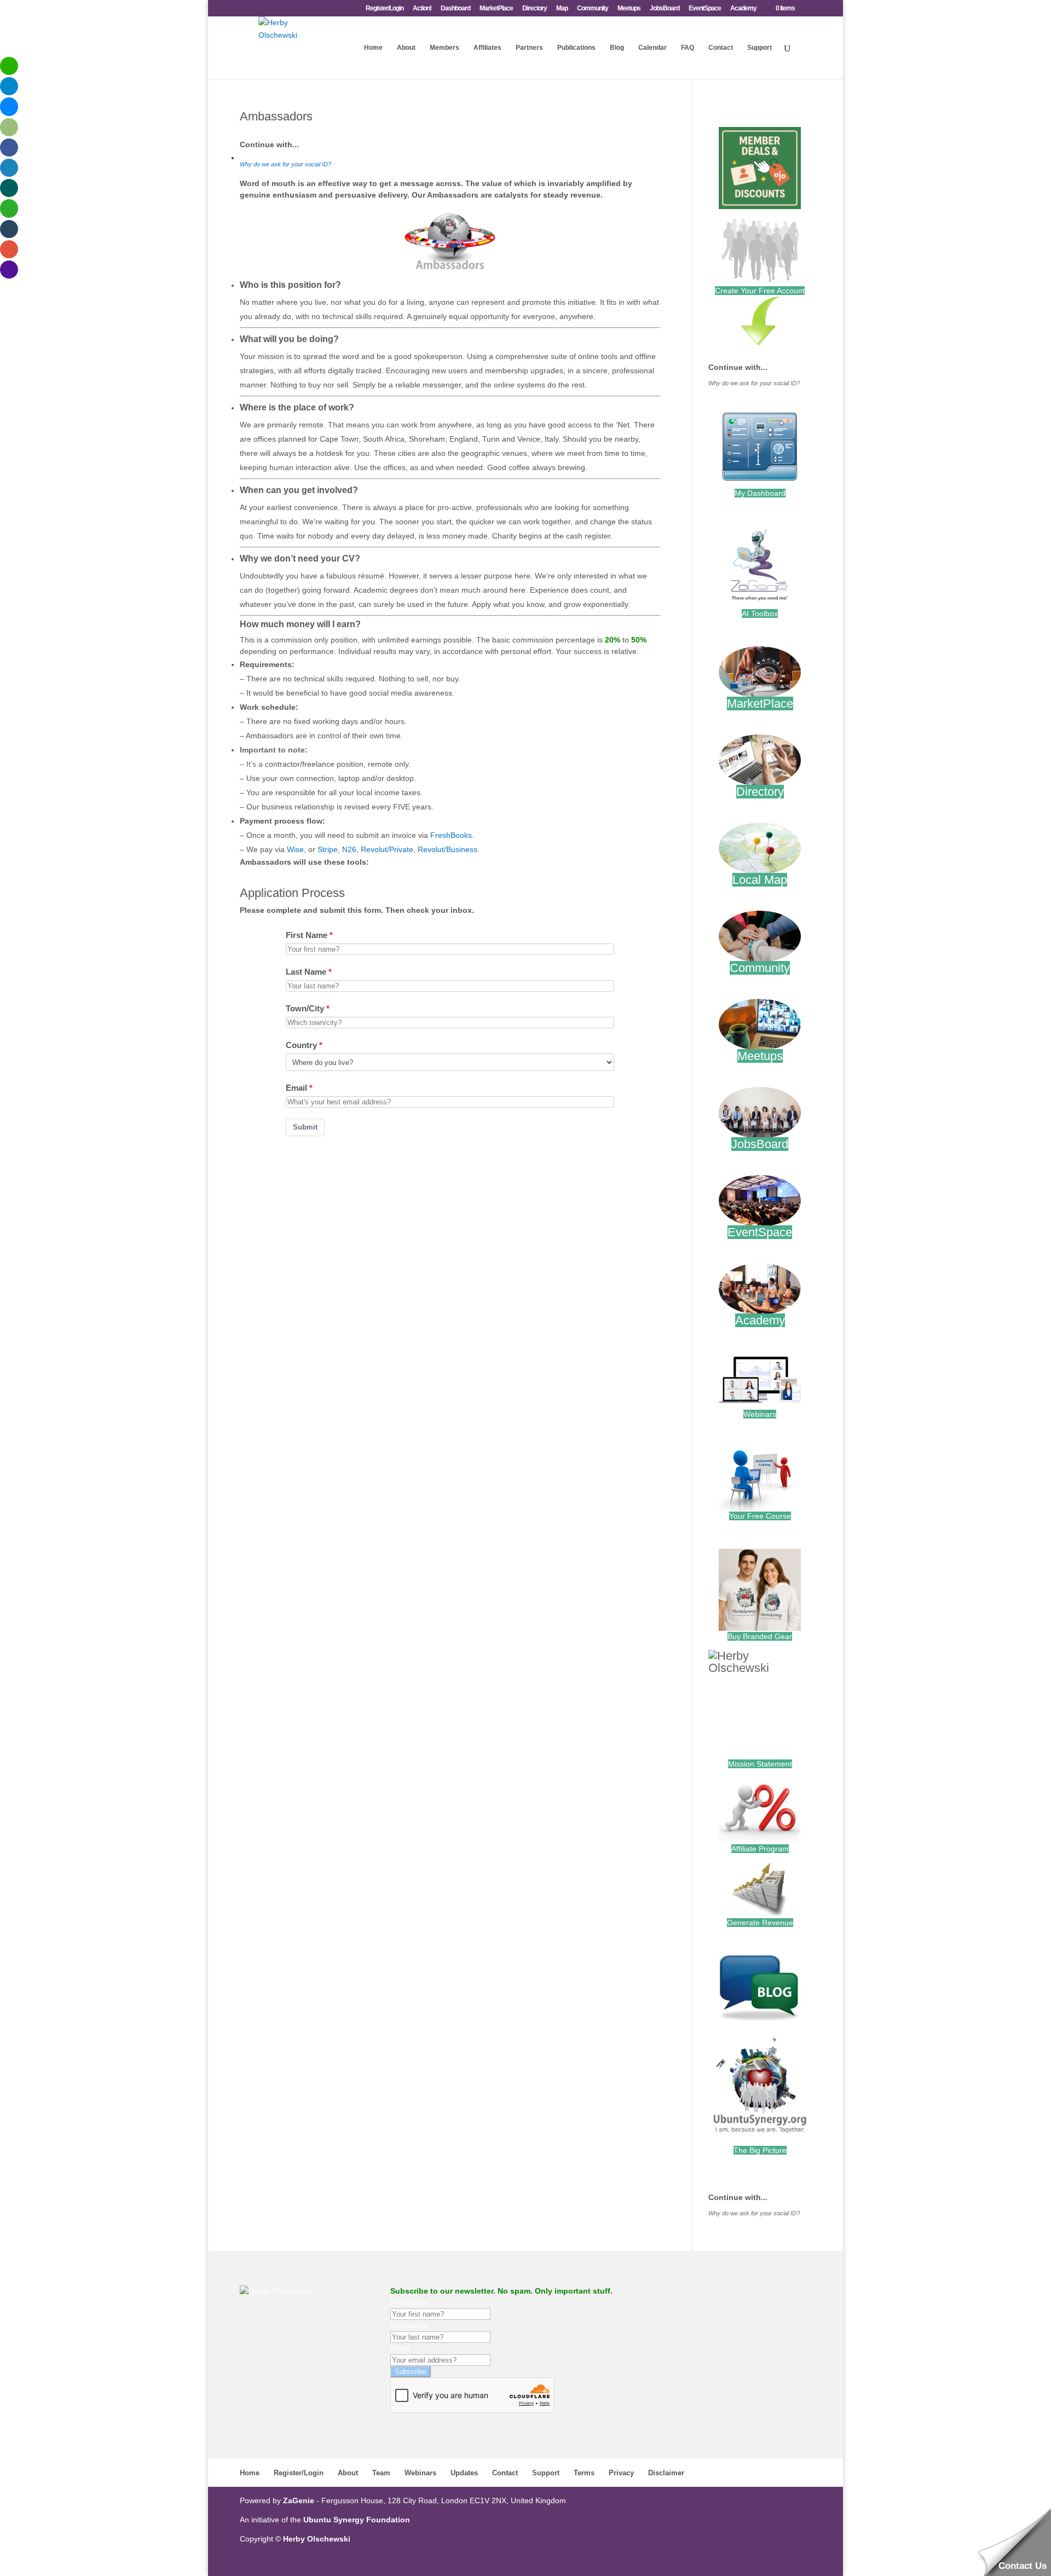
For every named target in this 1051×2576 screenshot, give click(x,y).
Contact (721, 48)
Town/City (305, 1008)
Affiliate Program (760, 1849)
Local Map (760, 880)
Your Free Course (760, 1516)
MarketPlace (496, 8)
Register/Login (385, 8)
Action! (422, 8)
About (406, 48)
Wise (295, 849)
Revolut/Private (387, 849)
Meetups (629, 8)
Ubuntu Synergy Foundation (357, 2520)
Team (381, 2473)
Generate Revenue (760, 1923)
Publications (576, 48)
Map (562, 8)
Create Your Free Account (760, 291)
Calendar (652, 48)
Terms (584, 2473)
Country (301, 1045)
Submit (305, 1127)
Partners (529, 48)
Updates (464, 2473)
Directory (535, 8)
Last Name (306, 972)
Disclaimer (666, 2473)
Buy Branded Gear (760, 1636)
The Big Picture (760, 2150)
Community (593, 8)
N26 (349, 849)
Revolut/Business (447, 849)
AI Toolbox (760, 613)
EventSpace (705, 8)
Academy (743, 8)
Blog (617, 48)
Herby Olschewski (317, 2539)
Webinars (760, 1414)
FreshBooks (451, 835)
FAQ (688, 48)
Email (296, 1088)
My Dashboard (760, 493)
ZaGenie (299, 2500)
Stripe (328, 849)
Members (444, 48)
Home (373, 48)
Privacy (621, 2473)
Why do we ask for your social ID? (285, 164)
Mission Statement (760, 1764)
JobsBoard (665, 8)
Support (760, 48)
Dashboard (455, 8)
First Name (307, 935)
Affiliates (487, 48)
